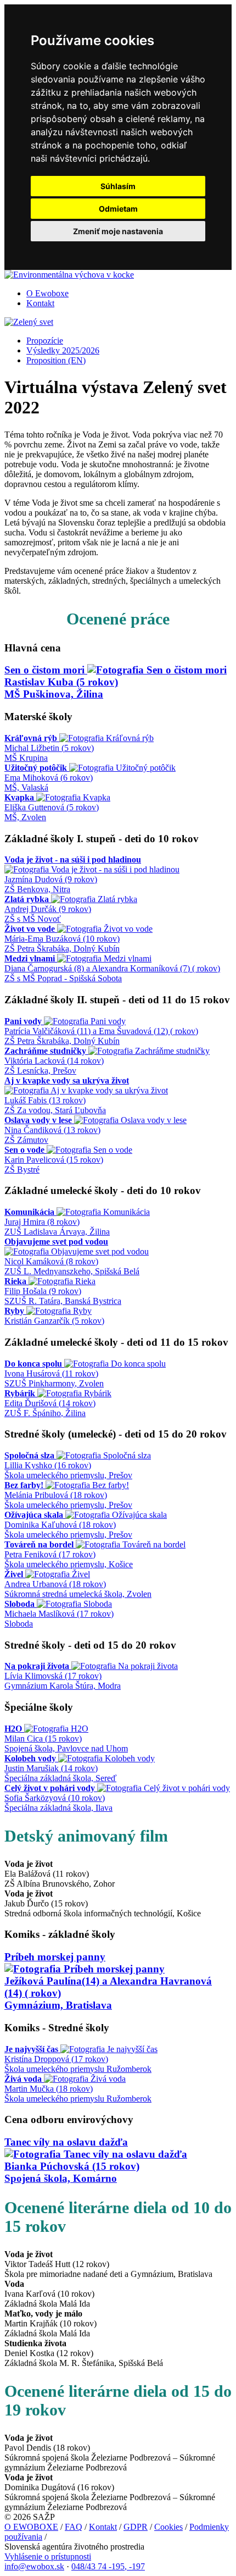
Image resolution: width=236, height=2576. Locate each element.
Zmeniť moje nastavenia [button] (118, 231)
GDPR (136, 2527)
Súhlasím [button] (118, 186)
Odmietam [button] (118, 209)
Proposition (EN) (56, 360)
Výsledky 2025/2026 (63, 350)
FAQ (74, 2527)
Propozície (45, 341)
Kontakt (40, 303)
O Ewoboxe (47, 293)
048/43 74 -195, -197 (108, 2566)
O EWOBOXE (31, 2527)
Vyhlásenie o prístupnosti (48, 2556)
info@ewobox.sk (34, 2566)
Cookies (168, 2527)
